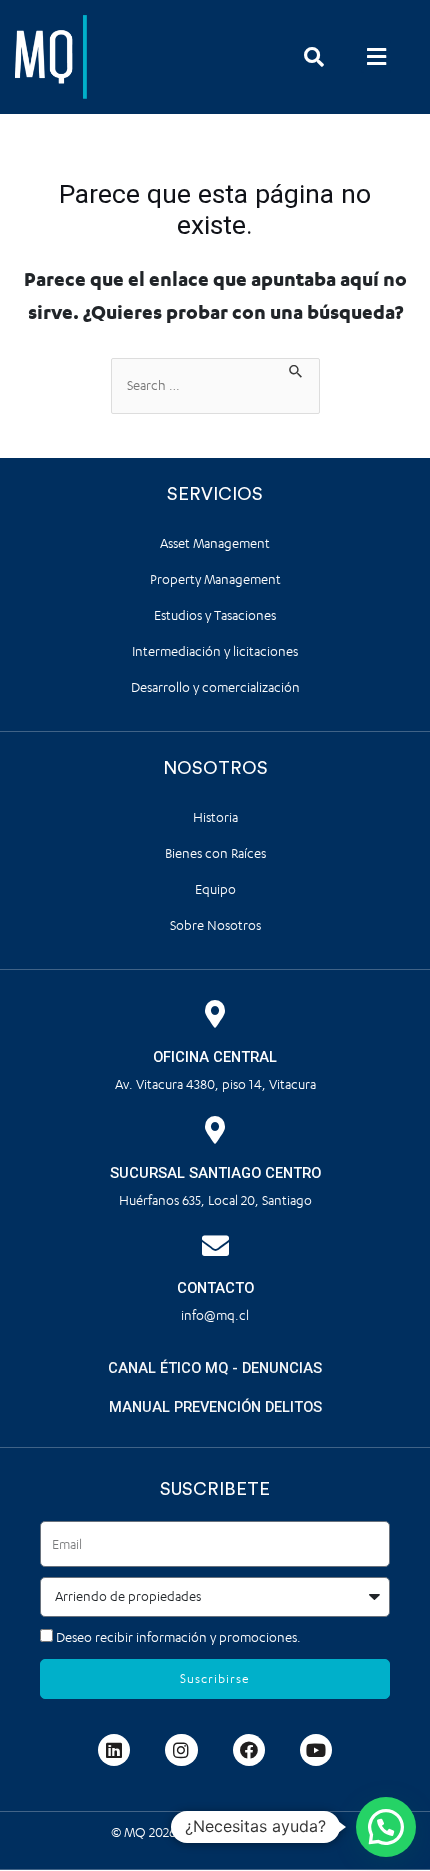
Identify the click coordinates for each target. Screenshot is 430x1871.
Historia (215, 817)
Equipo (215, 889)
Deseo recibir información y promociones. (178, 1637)
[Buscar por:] (215, 386)
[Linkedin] (114, 1750)
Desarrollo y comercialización (215, 687)
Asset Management (215, 543)
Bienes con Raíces (215, 853)
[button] (376, 56)
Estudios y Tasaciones (215, 615)
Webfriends (284, 1832)
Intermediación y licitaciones (215, 651)
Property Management (215, 579)
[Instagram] (181, 1750)
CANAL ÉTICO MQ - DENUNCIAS (215, 1368)
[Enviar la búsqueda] (296, 369)
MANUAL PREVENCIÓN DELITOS (215, 1407)
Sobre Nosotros (215, 925)
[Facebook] (249, 1750)
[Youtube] (316, 1750)
